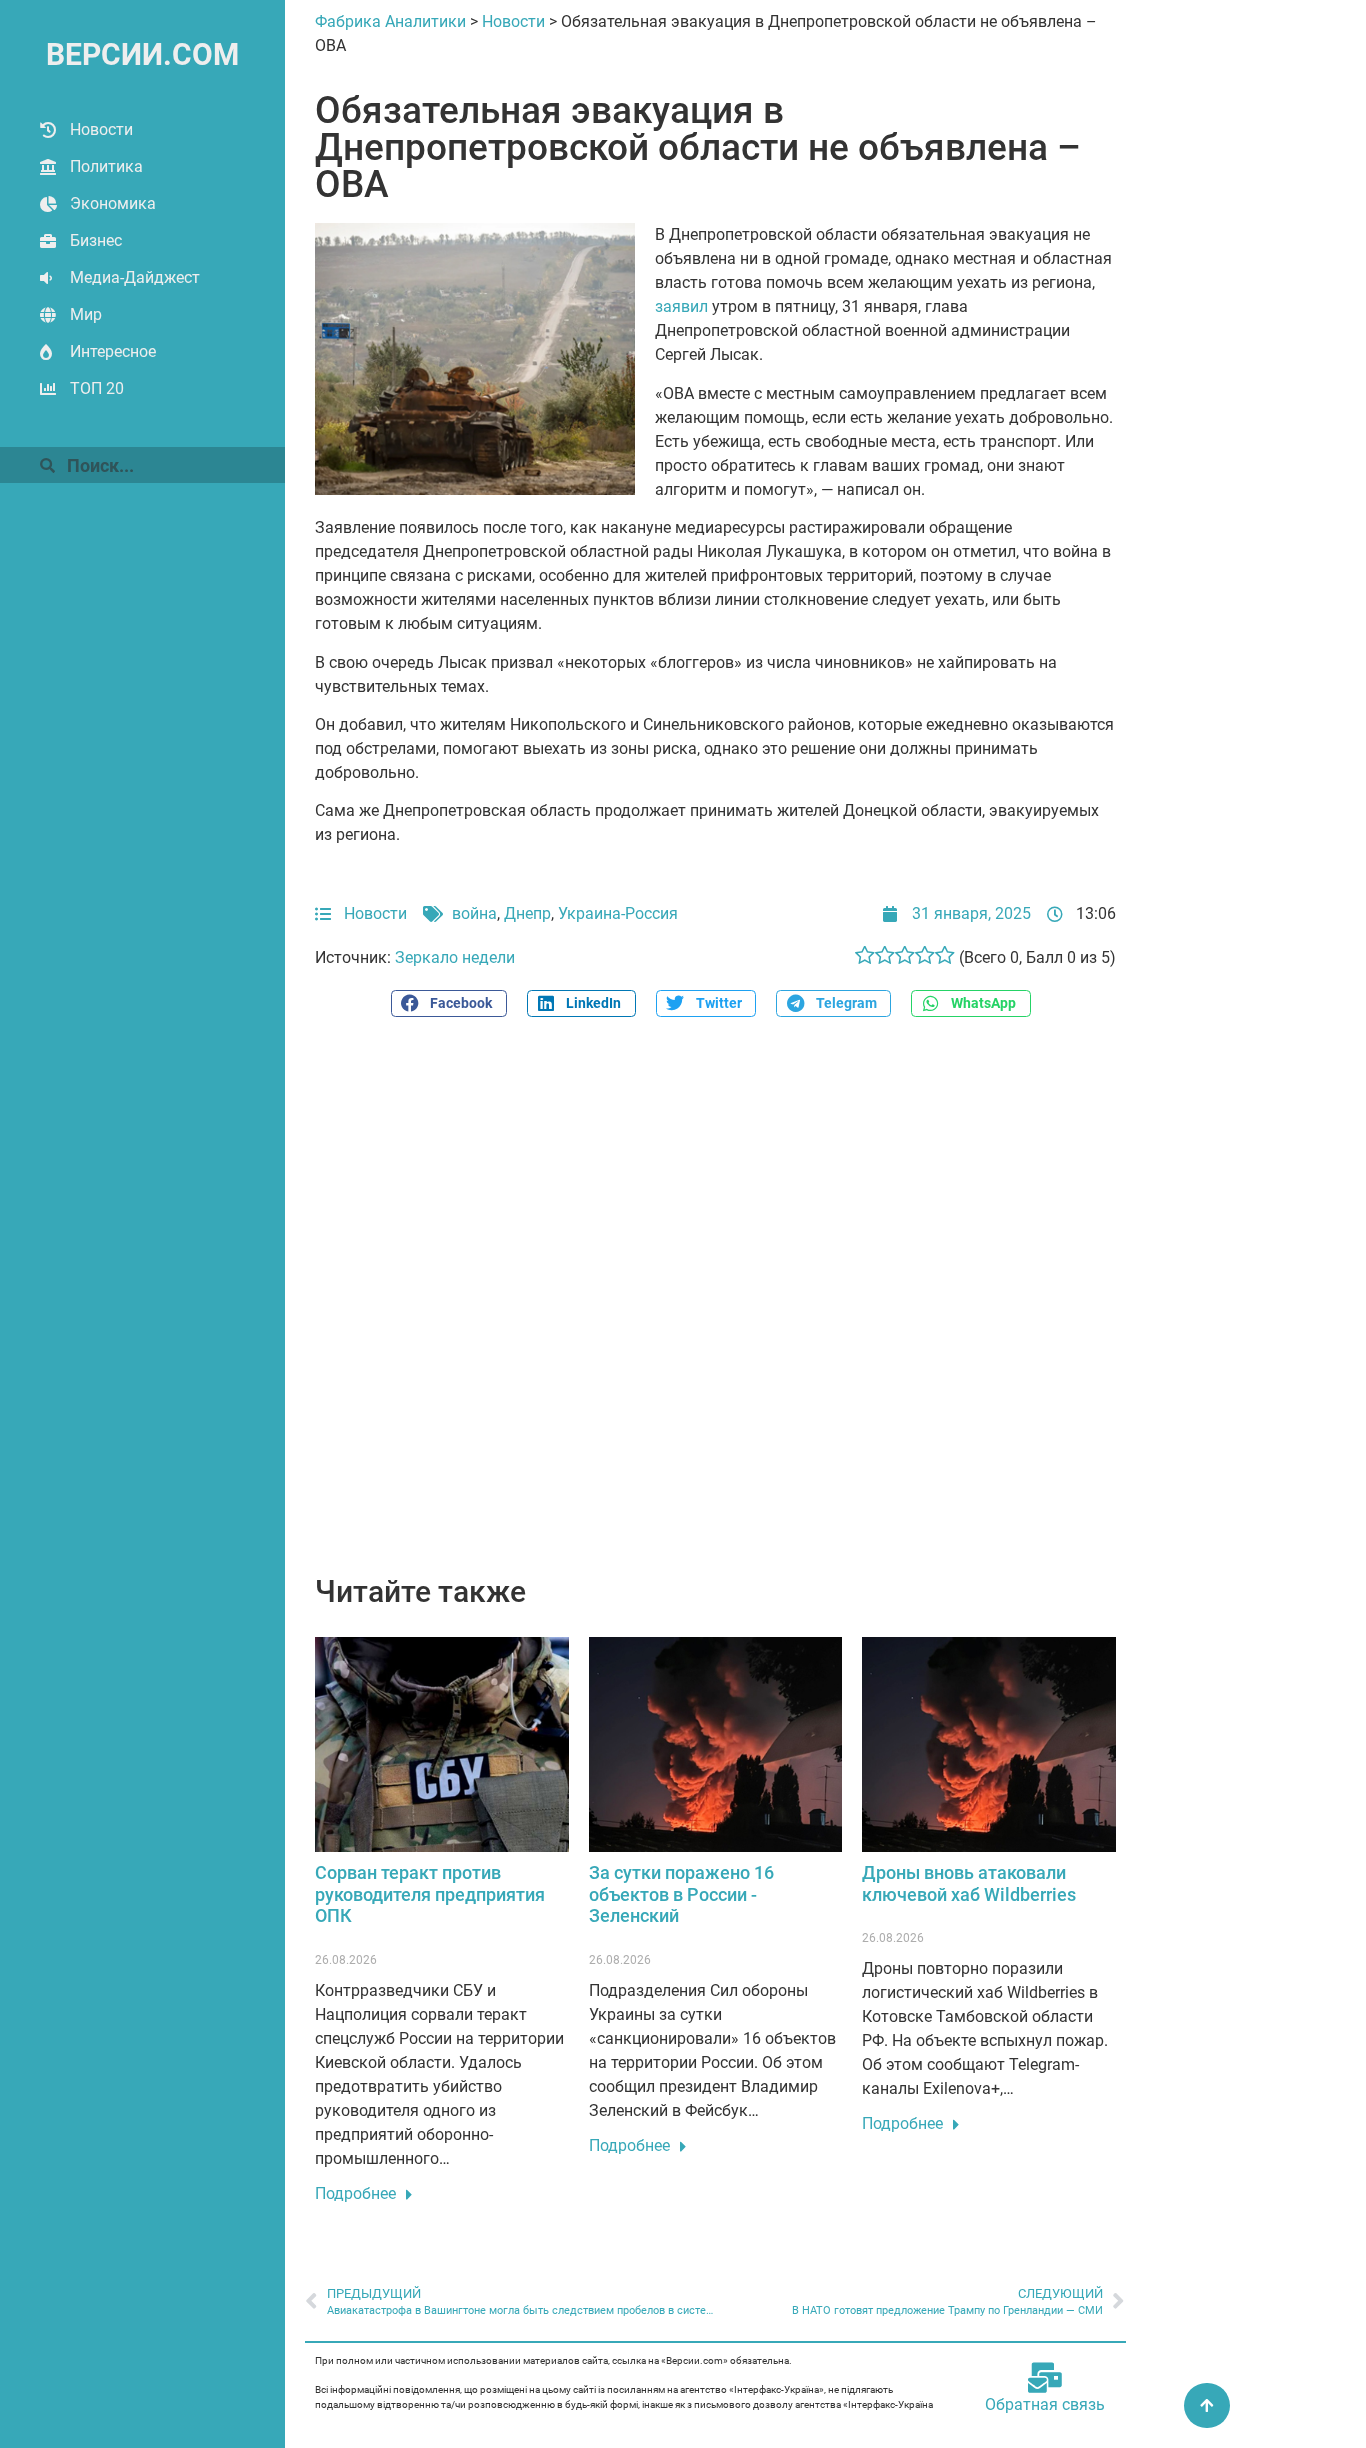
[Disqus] (715, 1307)
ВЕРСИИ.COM (142, 54)
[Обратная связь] (1045, 2378)
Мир (86, 314)
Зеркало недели (455, 957)
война (474, 913)
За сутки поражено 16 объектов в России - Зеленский (681, 1894)
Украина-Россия (618, 913)
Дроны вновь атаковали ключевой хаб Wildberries (969, 1883)
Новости (101, 129)
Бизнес (96, 240)
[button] (449, 1003)
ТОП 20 (97, 388)
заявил (681, 306)
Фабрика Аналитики (390, 21)
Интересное (113, 351)
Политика (106, 166)
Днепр (527, 913)
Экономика (113, 203)
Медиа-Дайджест (135, 277)
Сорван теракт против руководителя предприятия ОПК (430, 1894)
